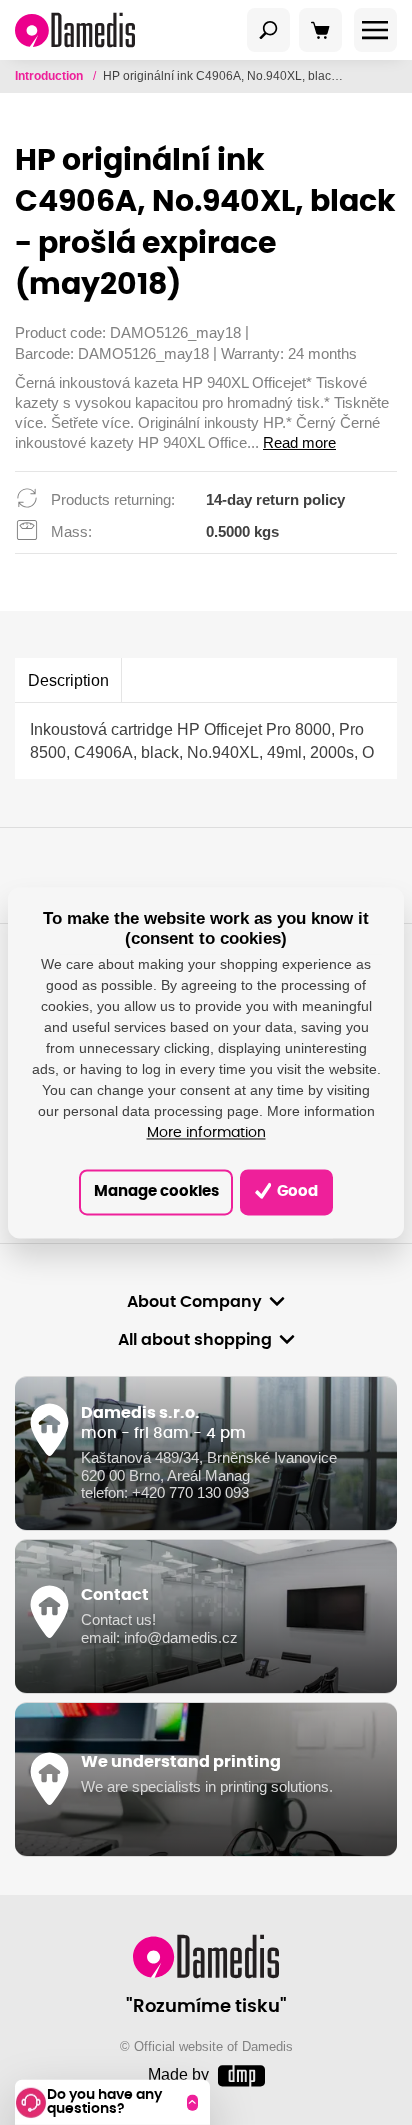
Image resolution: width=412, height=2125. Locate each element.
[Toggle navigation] (269, 30)
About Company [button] (194, 1302)
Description (68, 680)
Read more (299, 443)
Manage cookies (156, 1191)
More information (206, 1134)
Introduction (50, 76)
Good (296, 1191)
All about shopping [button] (195, 1340)
